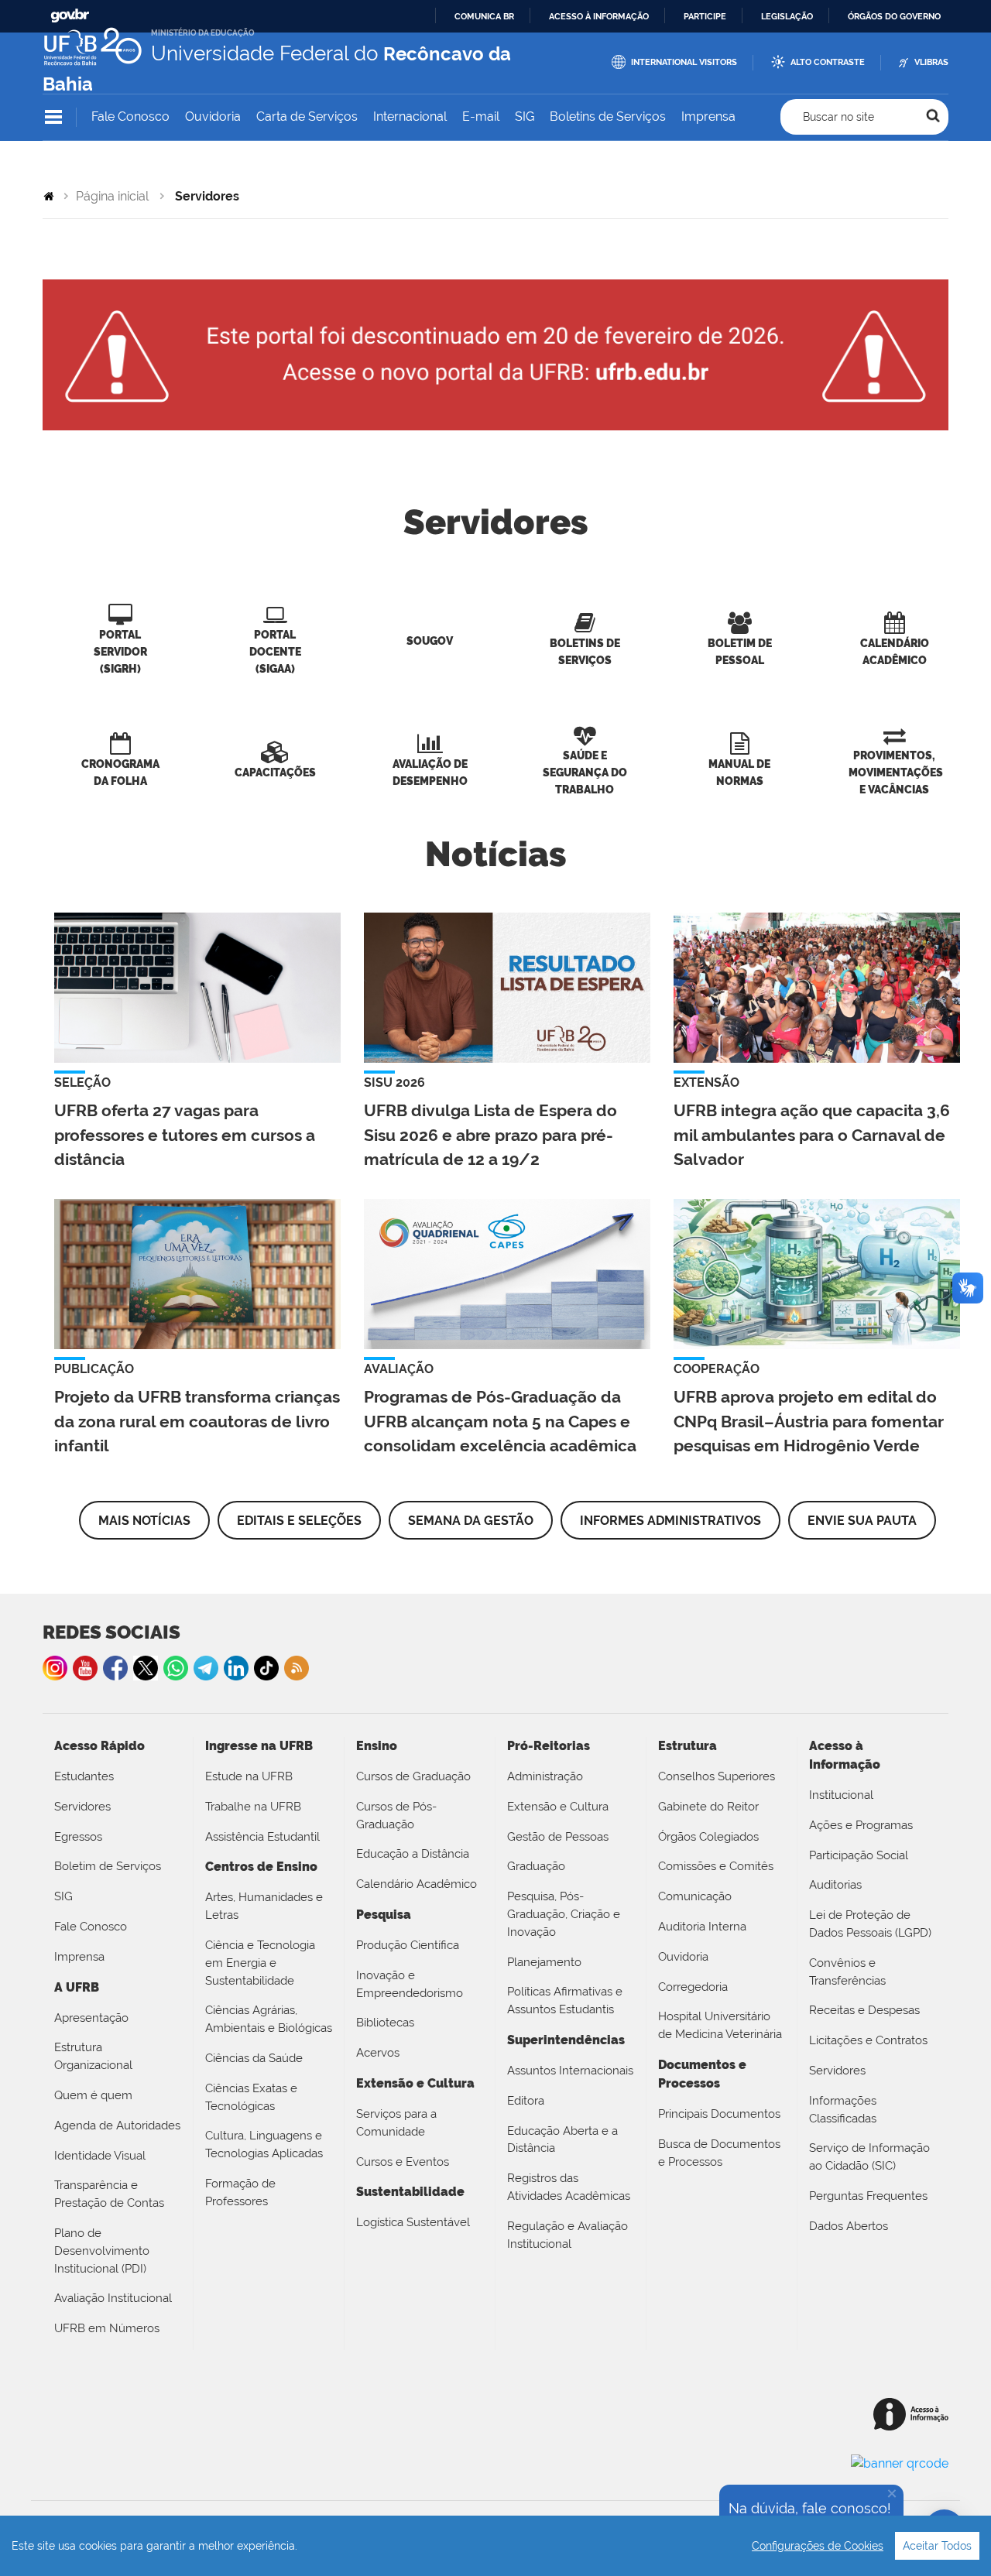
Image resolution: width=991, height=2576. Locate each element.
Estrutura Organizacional (93, 2056)
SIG (525, 116)
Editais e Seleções (299, 1521)
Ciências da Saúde (254, 2058)
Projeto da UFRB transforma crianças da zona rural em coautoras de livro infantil (197, 1421)
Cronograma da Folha (120, 772)
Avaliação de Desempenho (430, 772)
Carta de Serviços (307, 116)
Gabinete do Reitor (708, 1807)
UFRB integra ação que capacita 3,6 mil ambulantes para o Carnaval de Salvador (812, 1134)
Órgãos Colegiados (708, 1837)
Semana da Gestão (471, 1521)
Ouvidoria (213, 116)
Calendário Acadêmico (895, 651)
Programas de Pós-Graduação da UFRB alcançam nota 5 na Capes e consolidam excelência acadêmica (500, 1421)
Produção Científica (408, 1945)
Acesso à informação (599, 16)
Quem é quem (93, 2095)
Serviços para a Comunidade (396, 2123)
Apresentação (91, 2018)
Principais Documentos (719, 2114)
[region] (495, 2546)
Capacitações (275, 772)
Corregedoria (693, 1987)
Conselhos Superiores (717, 1776)
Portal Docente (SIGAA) (275, 651)
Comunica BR (484, 16)
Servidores (82, 1807)
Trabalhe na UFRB (253, 1807)
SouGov (430, 641)
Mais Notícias (144, 1521)
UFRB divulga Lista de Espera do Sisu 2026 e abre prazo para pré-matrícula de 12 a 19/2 (490, 1134)
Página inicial (112, 196)
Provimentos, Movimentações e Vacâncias (896, 772)
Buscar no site (838, 117)
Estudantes (84, 1776)
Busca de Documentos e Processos (719, 2153)
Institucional (841, 1795)
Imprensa (708, 116)
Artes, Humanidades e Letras (264, 1906)
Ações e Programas (861, 1825)
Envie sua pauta (862, 1521)
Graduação (536, 1866)
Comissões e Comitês (716, 1866)
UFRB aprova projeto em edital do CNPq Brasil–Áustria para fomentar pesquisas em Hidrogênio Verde (809, 1421)
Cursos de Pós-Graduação (396, 1816)
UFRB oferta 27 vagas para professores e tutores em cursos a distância (185, 1134)
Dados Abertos (849, 2226)
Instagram (55, 1668)
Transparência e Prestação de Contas (109, 2194)
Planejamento (544, 1962)
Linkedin (236, 1668)
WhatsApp (176, 1668)
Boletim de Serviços (108, 1866)
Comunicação (695, 1896)
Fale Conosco (130, 116)
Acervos (378, 2053)
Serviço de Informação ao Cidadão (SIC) (869, 2157)
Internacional (410, 116)
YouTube (85, 1668)
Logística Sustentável (413, 2222)
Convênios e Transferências (847, 1972)
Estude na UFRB (249, 1776)
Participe (705, 16)
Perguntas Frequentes (868, 2196)
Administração (545, 1776)
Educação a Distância (413, 1854)
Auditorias (835, 1885)
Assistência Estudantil (262, 1837)
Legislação (787, 16)
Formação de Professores (240, 2192)
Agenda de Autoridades (117, 2126)
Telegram (206, 1668)
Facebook (115, 1668)
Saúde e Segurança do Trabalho (585, 772)
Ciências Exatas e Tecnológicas (251, 2097)
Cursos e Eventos (403, 2162)
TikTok (266, 1668)
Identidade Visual (100, 2156)
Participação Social (859, 1855)
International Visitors (684, 62)
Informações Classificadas (843, 2110)
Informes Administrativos (670, 1521)
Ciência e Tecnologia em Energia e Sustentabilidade (260, 1963)
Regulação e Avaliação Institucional (568, 2235)
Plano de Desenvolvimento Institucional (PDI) (102, 2251)
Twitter (146, 1668)
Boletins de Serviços (608, 116)
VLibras (931, 62)
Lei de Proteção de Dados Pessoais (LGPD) (870, 1924)
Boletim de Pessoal (740, 651)
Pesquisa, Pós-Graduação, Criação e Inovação (564, 1914)
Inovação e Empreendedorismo (410, 1984)
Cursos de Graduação (413, 1776)
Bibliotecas (385, 2023)
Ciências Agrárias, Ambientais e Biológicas (269, 2019)
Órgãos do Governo (894, 16)
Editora (526, 2101)
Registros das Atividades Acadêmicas (569, 2187)
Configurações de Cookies (818, 2546)
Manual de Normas (739, 772)
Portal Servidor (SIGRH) (120, 651)
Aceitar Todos (937, 2546)
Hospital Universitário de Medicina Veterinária (720, 2025)
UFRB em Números (107, 2328)
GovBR (70, 16)
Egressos (78, 1837)
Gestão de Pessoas (558, 1837)
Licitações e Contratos (868, 2040)
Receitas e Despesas (864, 2010)
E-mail (481, 116)
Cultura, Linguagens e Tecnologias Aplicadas (264, 2144)
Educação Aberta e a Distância (562, 2140)
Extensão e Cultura (558, 1807)
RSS (297, 1668)
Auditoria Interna (702, 1927)
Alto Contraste (828, 62)
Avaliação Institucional (113, 2298)
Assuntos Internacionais (570, 2071)
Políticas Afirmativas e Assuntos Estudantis (565, 2001)
